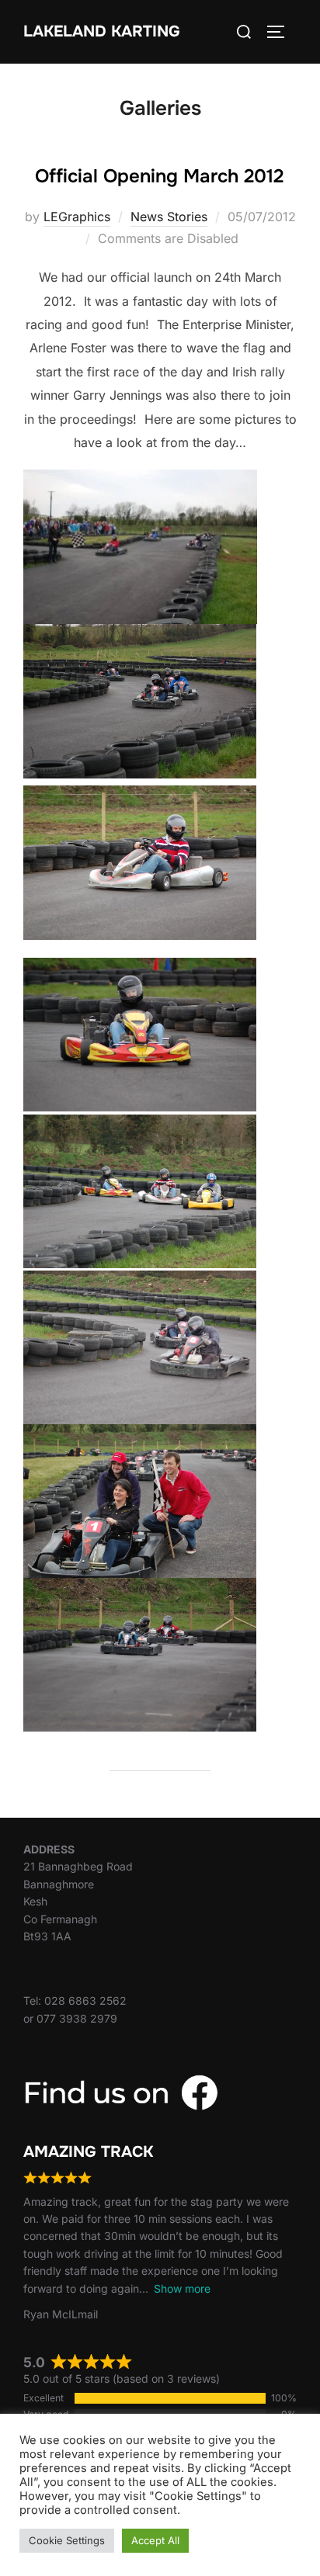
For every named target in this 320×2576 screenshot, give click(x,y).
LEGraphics (77, 217)
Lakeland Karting (102, 31)
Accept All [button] (155, 2540)
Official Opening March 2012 (159, 176)
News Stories (169, 217)
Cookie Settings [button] (67, 2540)
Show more (182, 2288)
